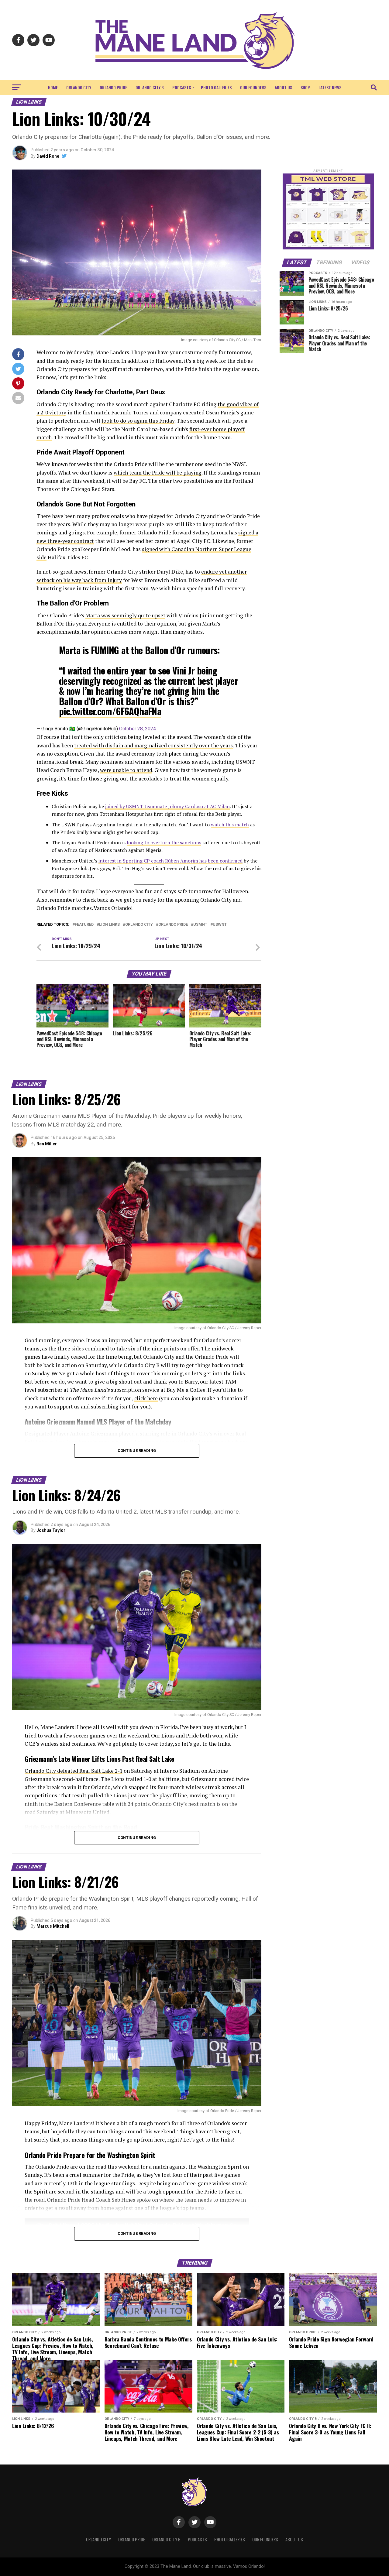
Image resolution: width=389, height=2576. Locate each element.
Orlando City (79, 87)
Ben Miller (47, 1144)
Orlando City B (150, 87)
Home (53, 87)
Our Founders (253, 87)
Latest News (330, 87)
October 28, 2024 (138, 729)
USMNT (200, 925)
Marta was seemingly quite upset (125, 615)
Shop (305, 87)
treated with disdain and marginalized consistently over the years (153, 745)
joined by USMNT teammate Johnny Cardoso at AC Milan (167, 806)
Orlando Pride (113, 87)
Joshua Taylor (51, 1530)
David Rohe (48, 156)
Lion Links (109, 925)
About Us (283, 87)
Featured (84, 925)
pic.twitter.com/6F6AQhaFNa (110, 711)
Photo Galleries (216, 87)
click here (146, 1398)
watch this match (230, 825)
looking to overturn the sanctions (164, 842)
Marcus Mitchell (53, 1926)
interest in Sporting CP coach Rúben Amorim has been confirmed (170, 861)
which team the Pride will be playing (158, 473)
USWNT (220, 925)
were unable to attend (126, 770)
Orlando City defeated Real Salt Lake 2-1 (74, 1771)
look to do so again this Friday (138, 421)
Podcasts (182, 87)
